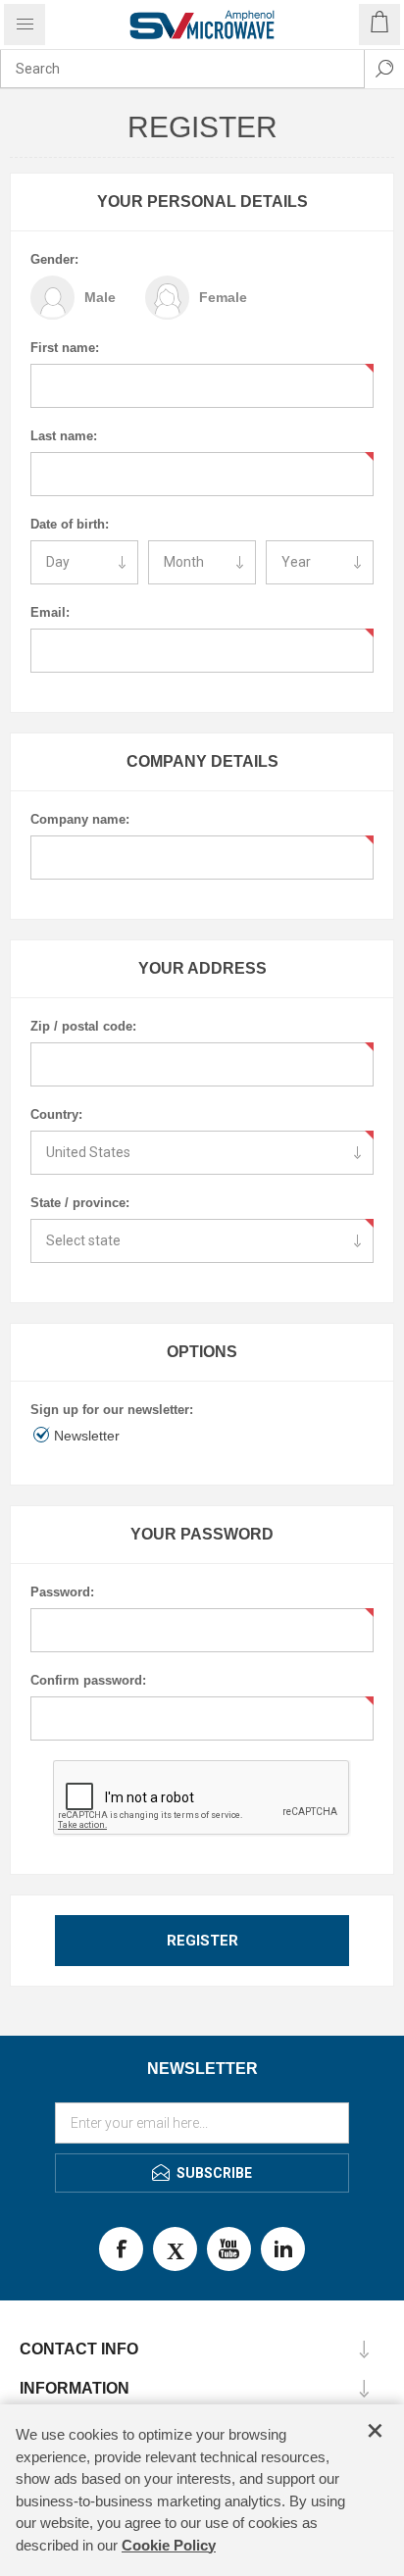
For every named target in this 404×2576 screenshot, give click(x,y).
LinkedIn (283, 2249)
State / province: (80, 1203)
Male (100, 297)
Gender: (54, 259)
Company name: (80, 819)
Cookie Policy (169, 2545)
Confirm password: (88, 1680)
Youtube (229, 2249)
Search (384, 69)
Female (223, 297)
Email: (50, 612)
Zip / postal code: (83, 1026)
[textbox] (182, 69)
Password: (62, 1592)
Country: (56, 1114)
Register (202, 1941)
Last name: (64, 436)
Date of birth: (70, 524)
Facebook (121, 2249)
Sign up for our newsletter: (112, 1410)
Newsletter (87, 1436)
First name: (65, 348)
